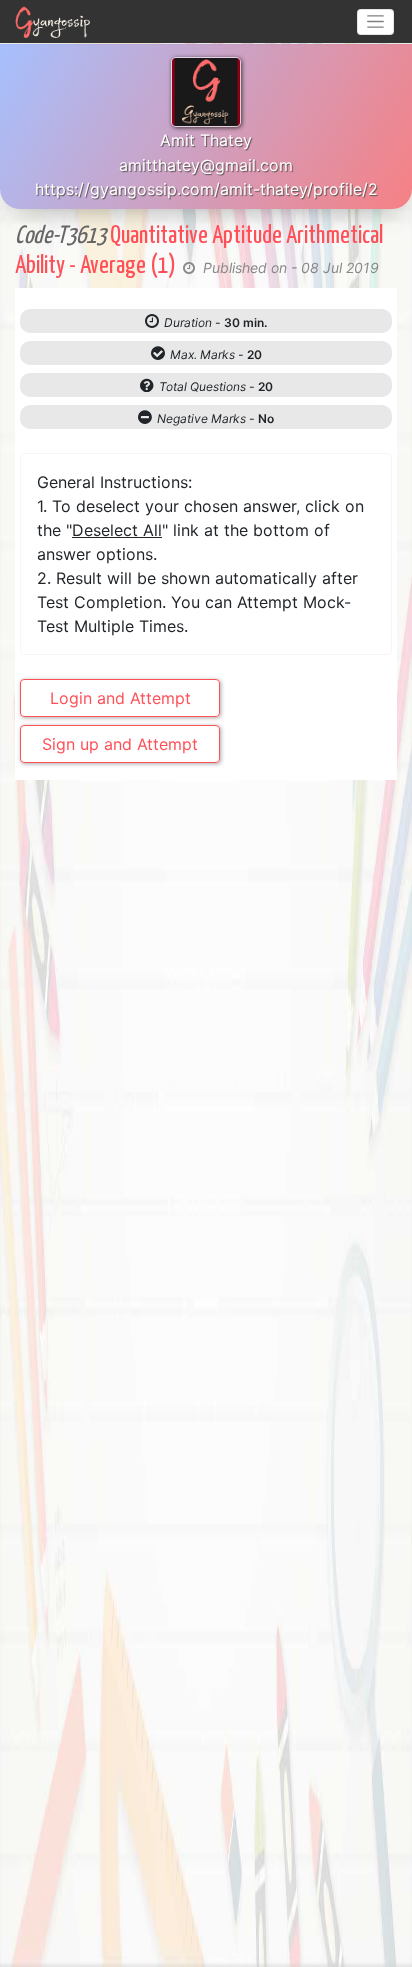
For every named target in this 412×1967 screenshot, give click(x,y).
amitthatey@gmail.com (206, 165)
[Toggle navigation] (375, 22)
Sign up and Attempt (120, 744)
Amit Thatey (206, 140)
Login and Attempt (120, 698)
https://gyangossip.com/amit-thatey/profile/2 (206, 189)
